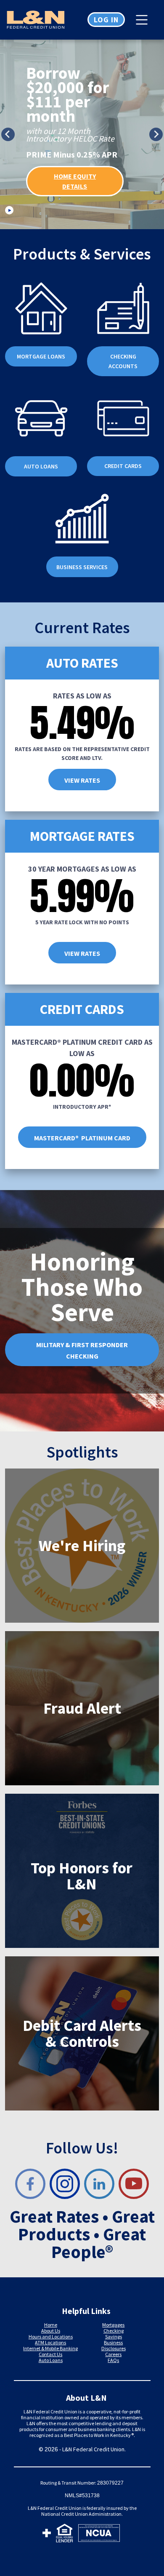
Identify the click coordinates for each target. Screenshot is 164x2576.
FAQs (113, 2360)
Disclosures (114, 2348)
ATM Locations (50, 2342)
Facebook (30, 2184)
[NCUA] (99, 2535)
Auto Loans (51, 2360)
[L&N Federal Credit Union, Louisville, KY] (41, 20)
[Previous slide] (8, 134)
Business (113, 2342)
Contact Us (50, 2354)
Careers (113, 2354)
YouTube (134, 2184)
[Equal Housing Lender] (65, 2535)
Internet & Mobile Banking (50, 2348)
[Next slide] (156, 134)
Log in (106, 20)
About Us (51, 2331)
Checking (114, 2331)
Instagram (65, 2184)
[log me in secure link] (47, 2535)
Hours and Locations (51, 2337)
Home (51, 2325)
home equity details (75, 181)
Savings (114, 2337)
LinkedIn (99, 2184)
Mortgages (113, 2325)
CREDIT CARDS (123, 466)
